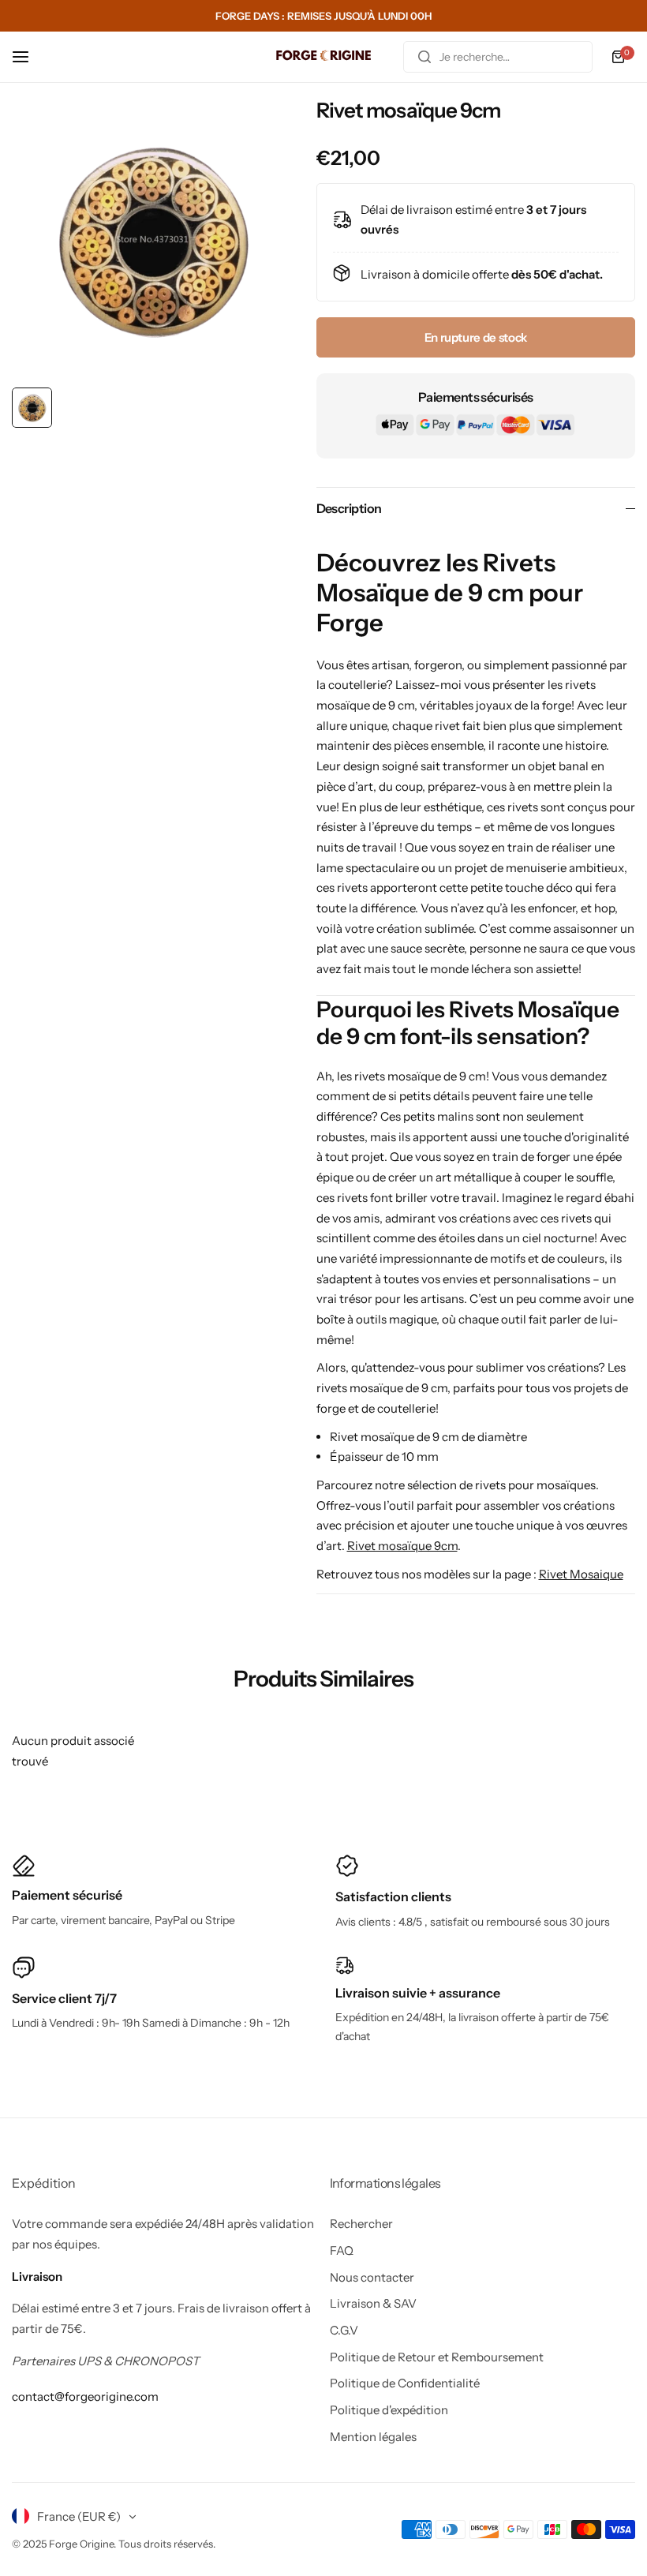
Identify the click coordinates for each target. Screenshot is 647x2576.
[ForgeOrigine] (323, 57)
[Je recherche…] (424, 57)
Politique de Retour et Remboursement (437, 2357)
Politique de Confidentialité (405, 2383)
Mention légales (373, 2437)
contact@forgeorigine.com (85, 2396)
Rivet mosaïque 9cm (402, 1546)
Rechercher (361, 2224)
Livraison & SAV (373, 2303)
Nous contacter (372, 2277)
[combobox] (498, 57)
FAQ (342, 2250)
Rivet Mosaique (581, 1574)
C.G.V (344, 2330)
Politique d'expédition (389, 2410)
